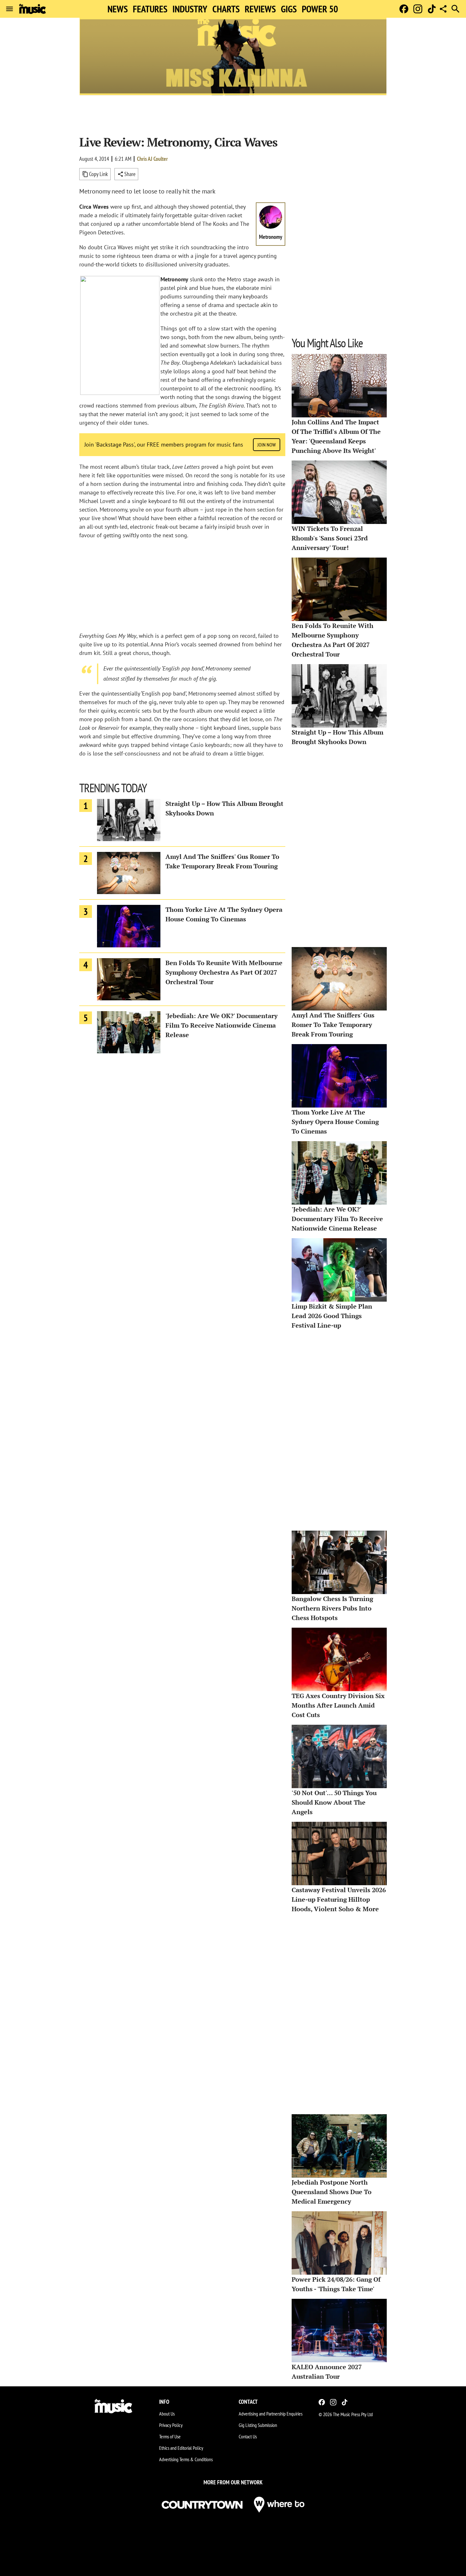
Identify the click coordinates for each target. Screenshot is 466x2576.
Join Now (267, 445)
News (118, 9)
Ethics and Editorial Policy (181, 2448)
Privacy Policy (171, 2425)
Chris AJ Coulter (152, 159)
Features (150, 9)
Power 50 (320, 9)
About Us (167, 2414)
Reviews (260, 9)
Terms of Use (170, 2436)
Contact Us (248, 2436)
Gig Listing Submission (258, 2425)
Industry (190, 9)
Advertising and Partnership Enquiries (271, 2414)
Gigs (289, 9)
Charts (226, 9)
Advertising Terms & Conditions (186, 2459)
